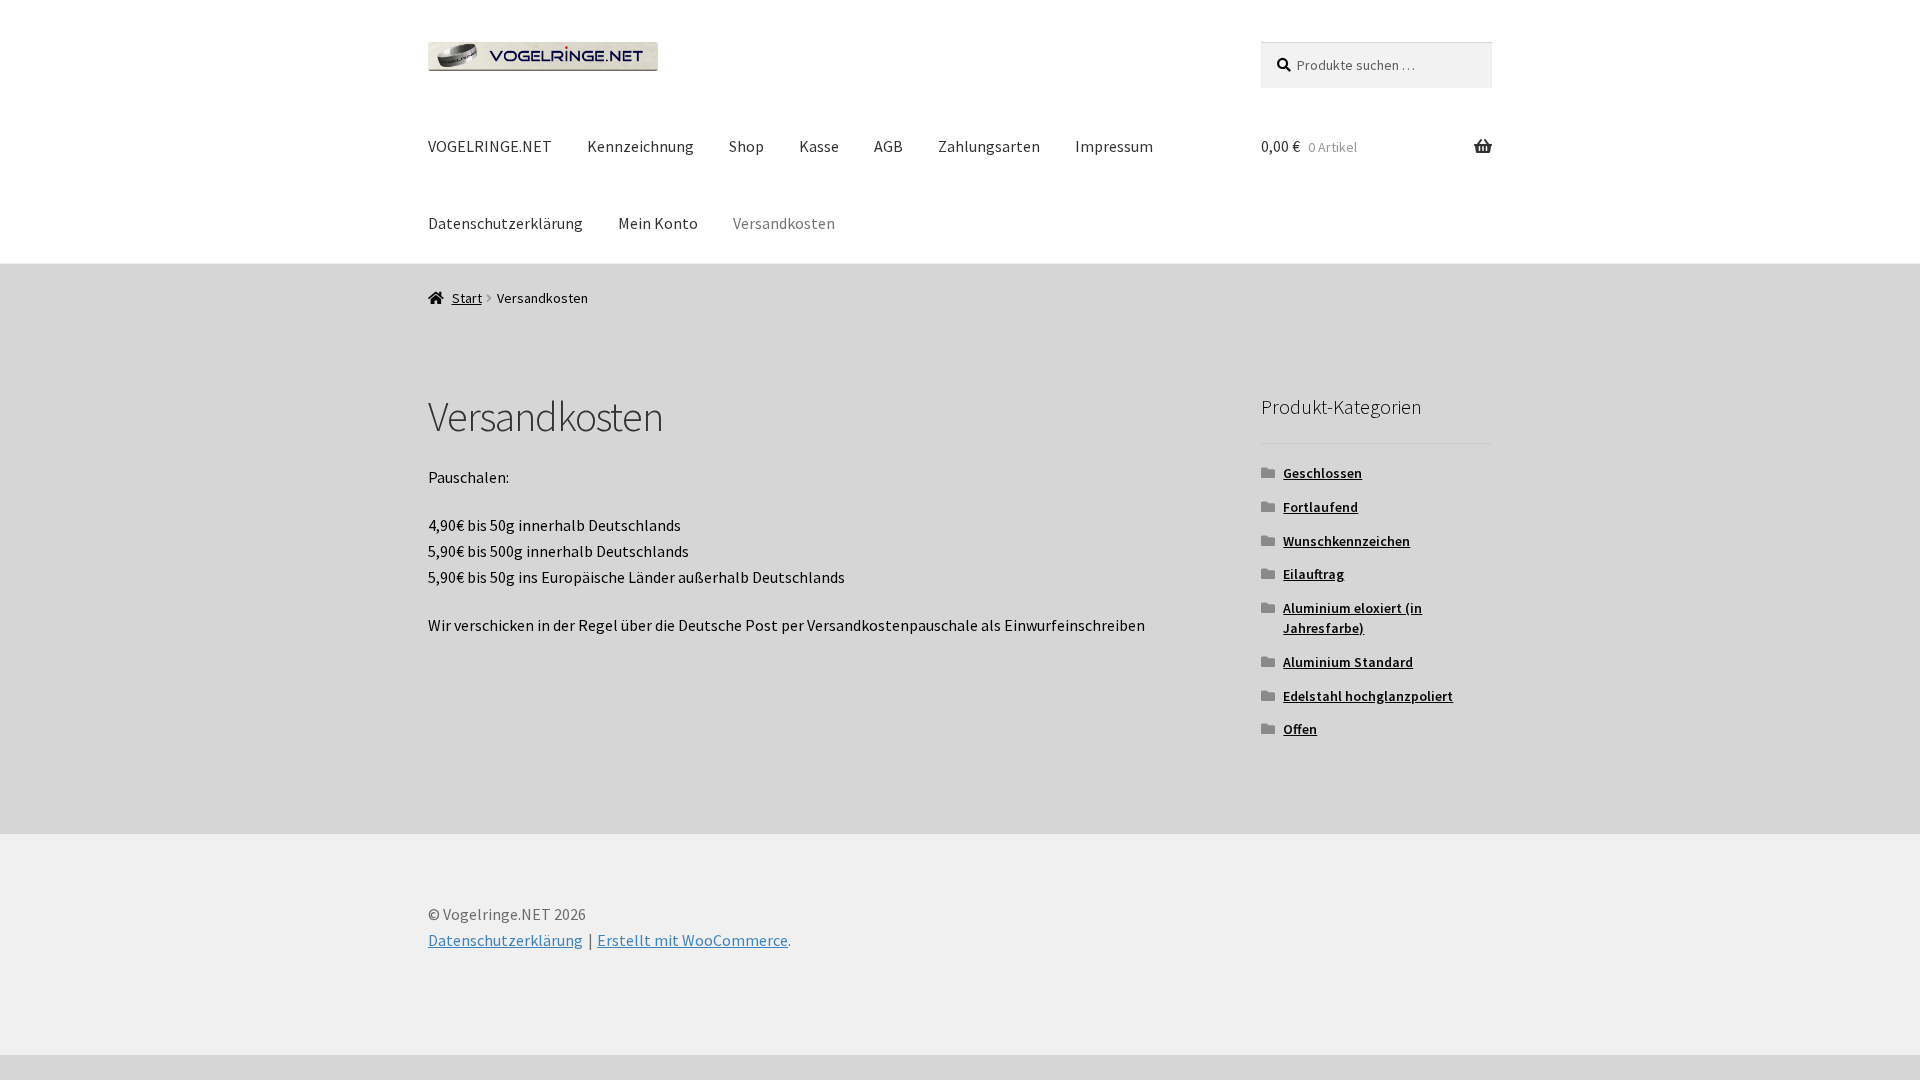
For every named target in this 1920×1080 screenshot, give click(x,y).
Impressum (1114, 146)
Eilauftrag (1313, 574)
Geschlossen (1322, 473)
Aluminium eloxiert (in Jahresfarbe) (1352, 618)
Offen (1300, 729)
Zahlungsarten (989, 146)
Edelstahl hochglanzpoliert (1368, 696)
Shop (746, 146)
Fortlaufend (1320, 507)
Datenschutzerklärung (505, 223)
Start (467, 298)
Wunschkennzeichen (1346, 541)
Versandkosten (784, 223)
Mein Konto (658, 223)
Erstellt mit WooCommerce (692, 940)
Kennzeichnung (640, 146)
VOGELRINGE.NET (490, 146)
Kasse (819, 146)
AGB (888, 146)
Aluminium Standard (1348, 662)
